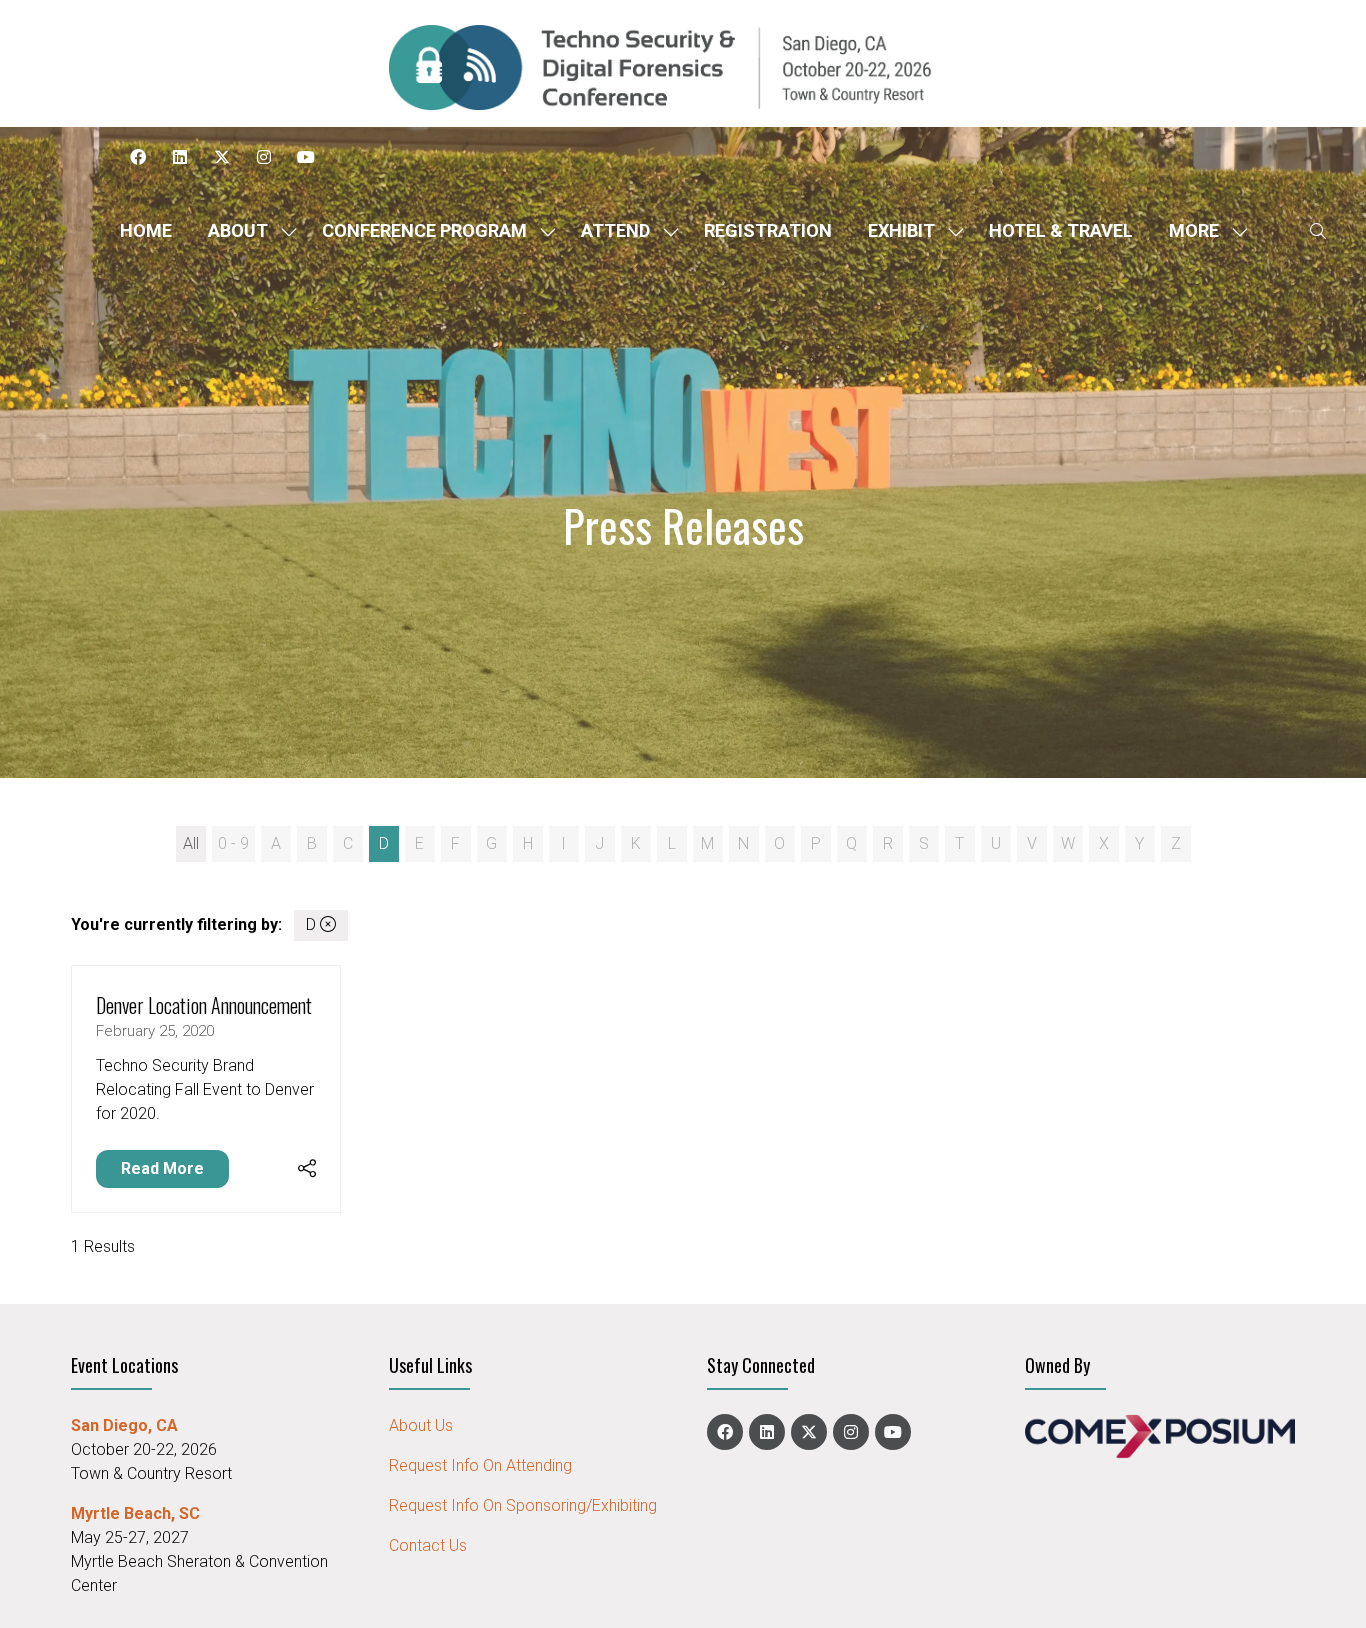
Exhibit (901, 230)
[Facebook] (138, 157)
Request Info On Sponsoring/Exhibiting (523, 1505)
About (238, 230)
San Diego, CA (124, 1425)
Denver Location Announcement (204, 1005)
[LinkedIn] (180, 157)
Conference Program (424, 230)
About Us (421, 1425)
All (191, 843)
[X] (222, 157)
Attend (615, 230)
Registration (768, 230)
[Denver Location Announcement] (206, 1089)
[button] (1203, 230)
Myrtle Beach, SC (135, 1513)
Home (146, 230)
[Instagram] (264, 157)
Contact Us (428, 1545)
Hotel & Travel (1061, 230)
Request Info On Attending (480, 1465)
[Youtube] (306, 157)
